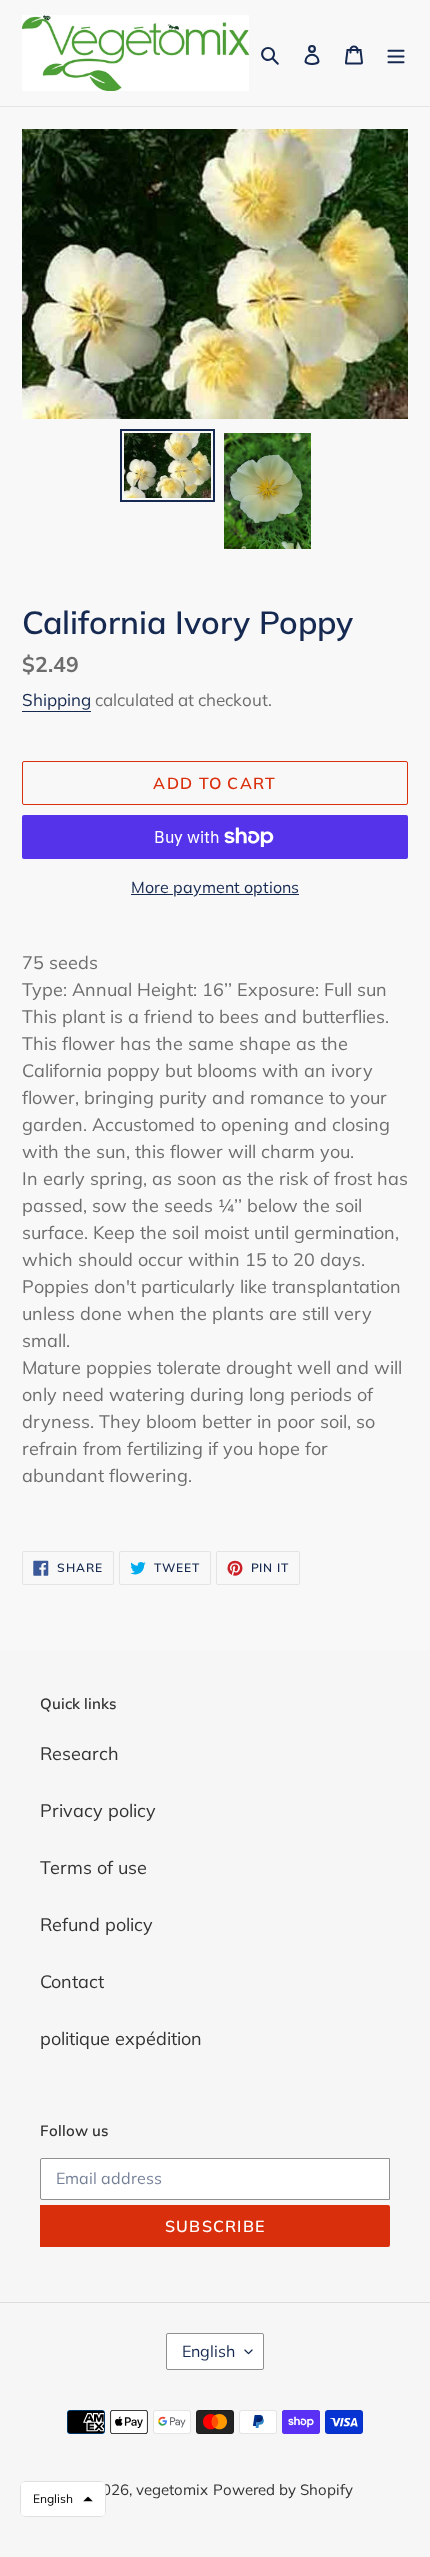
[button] (63, 2499)
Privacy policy (98, 1810)
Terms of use (93, 1867)
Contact (72, 1981)
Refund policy (96, 1924)
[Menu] (396, 53)
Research (79, 1753)
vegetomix (172, 2489)
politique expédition (121, 2038)
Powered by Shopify (283, 2489)
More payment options (215, 887)
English (208, 2351)
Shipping (56, 699)
